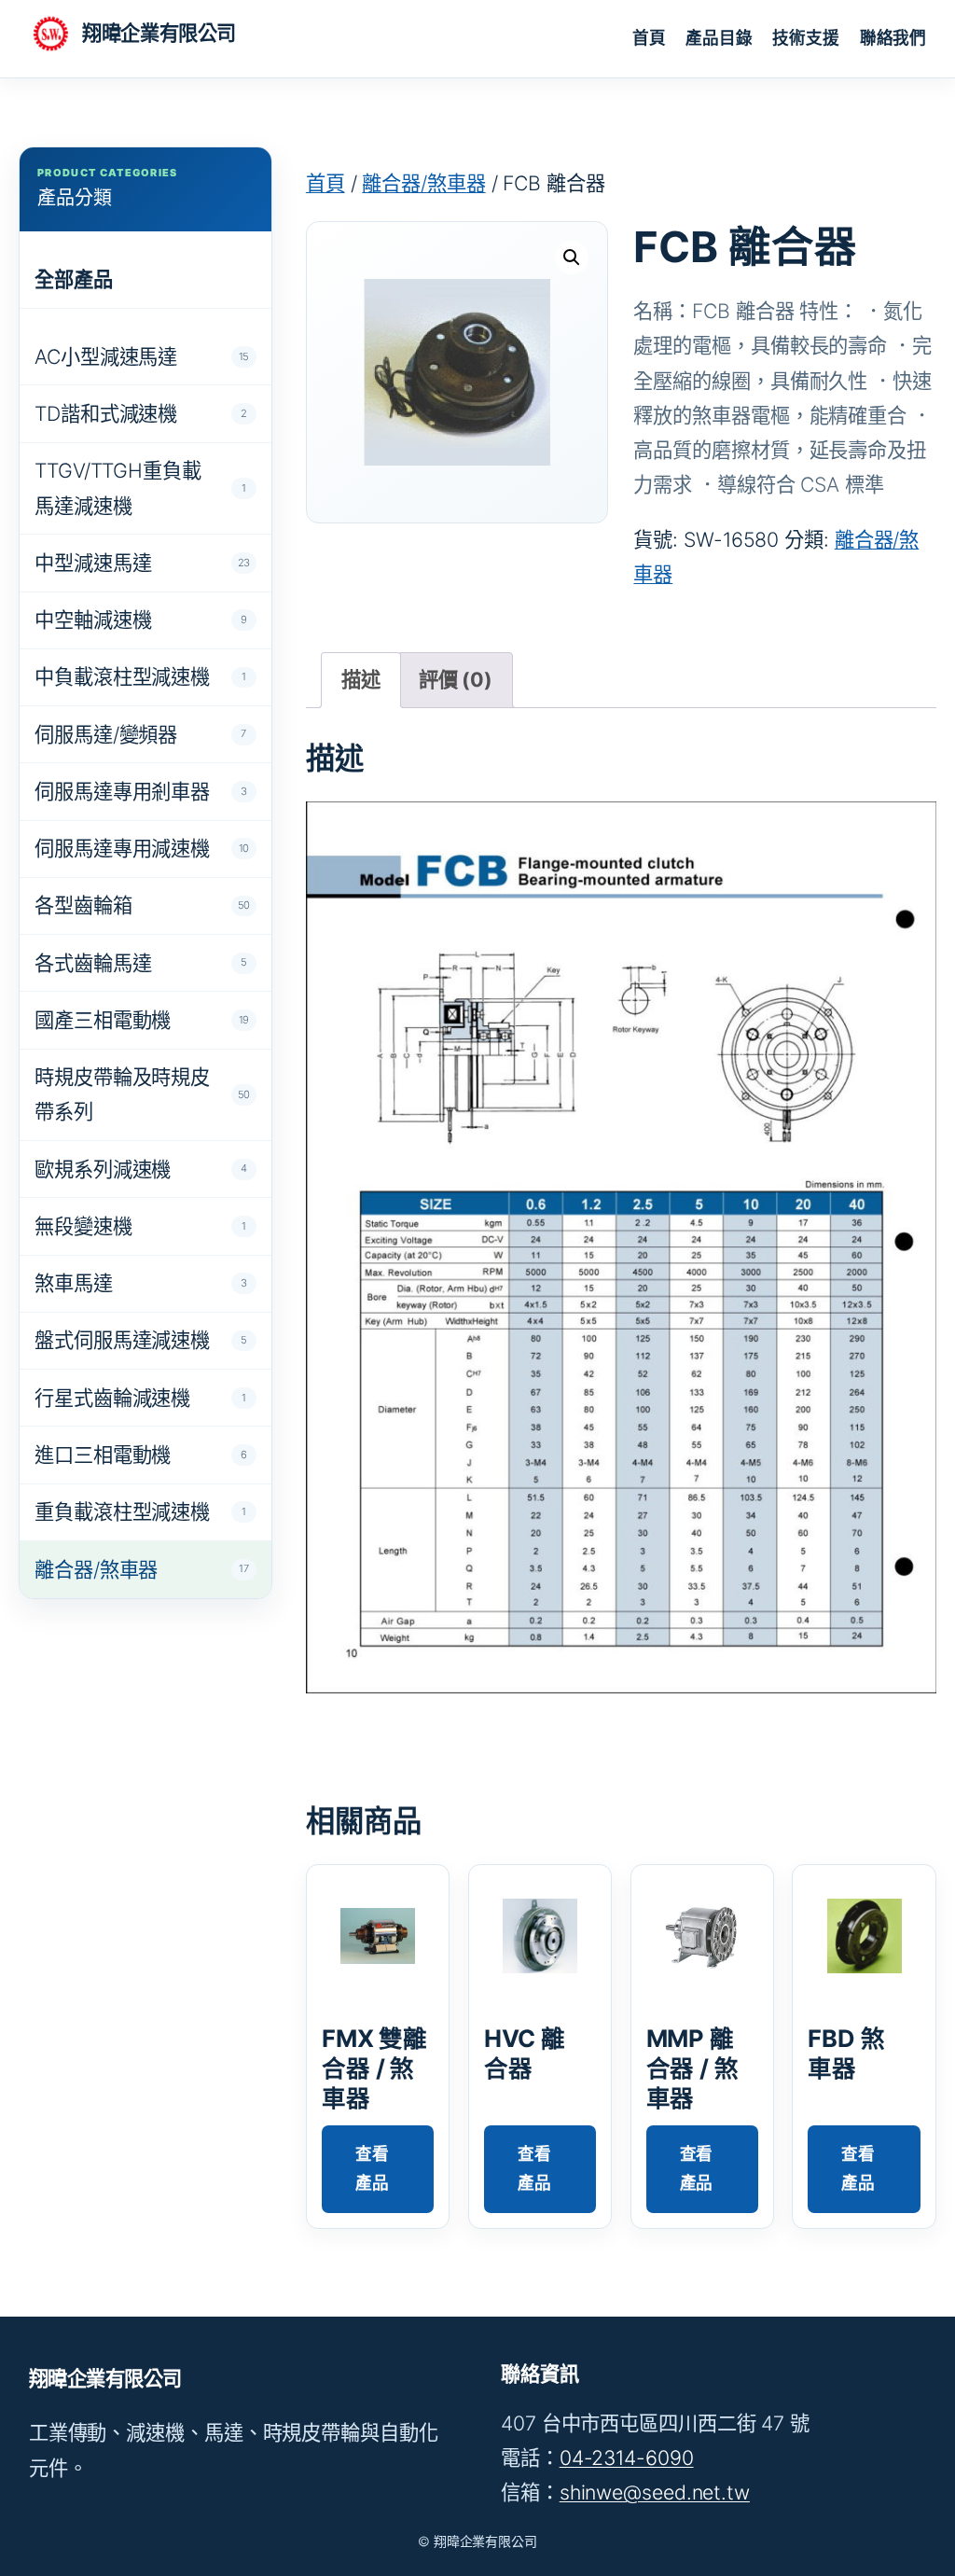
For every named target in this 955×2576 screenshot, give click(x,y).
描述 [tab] (361, 679)
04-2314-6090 (627, 2458)
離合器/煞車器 (423, 183)
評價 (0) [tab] (456, 679)
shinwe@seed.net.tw (655, 2492)
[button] (572, 258)
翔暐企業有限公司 (159, 33)
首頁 (325, 183)
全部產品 (74, 279)
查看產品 (372, 2168)
